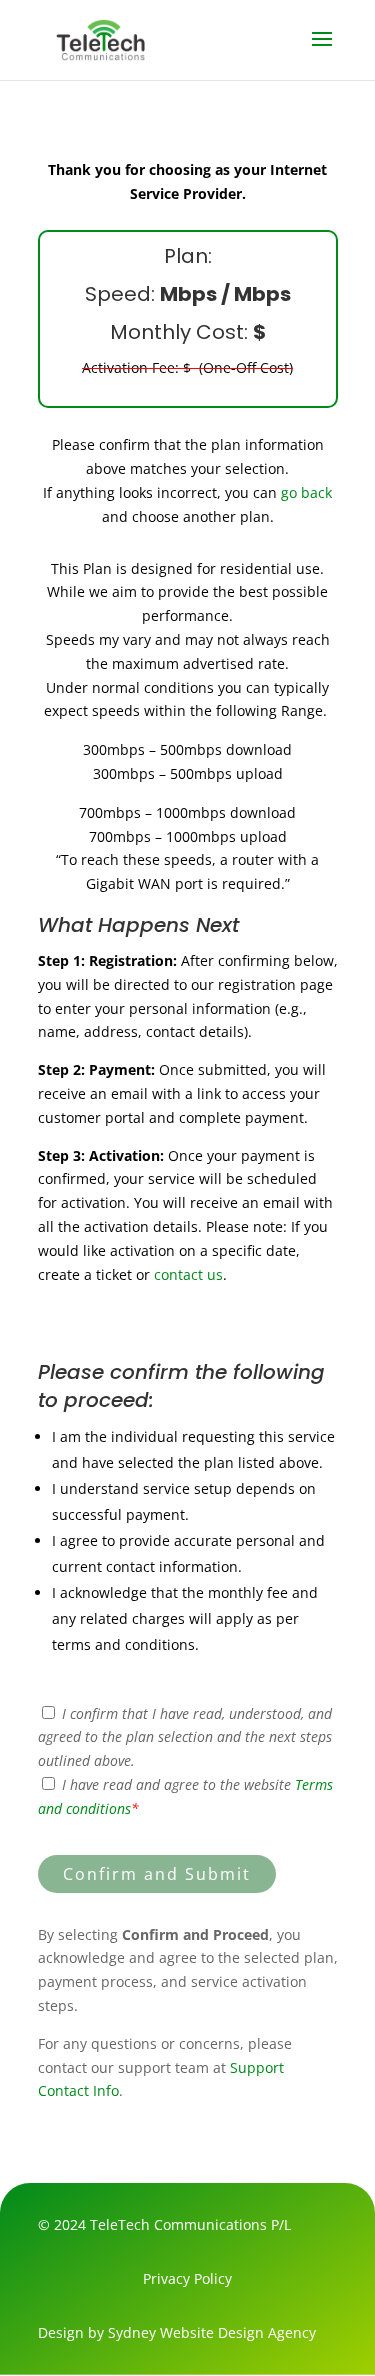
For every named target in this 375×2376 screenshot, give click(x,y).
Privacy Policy (187, 2278)
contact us (188, 1274)
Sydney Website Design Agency (212, 2332)
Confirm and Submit (157, 1874)
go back (306, 492)
